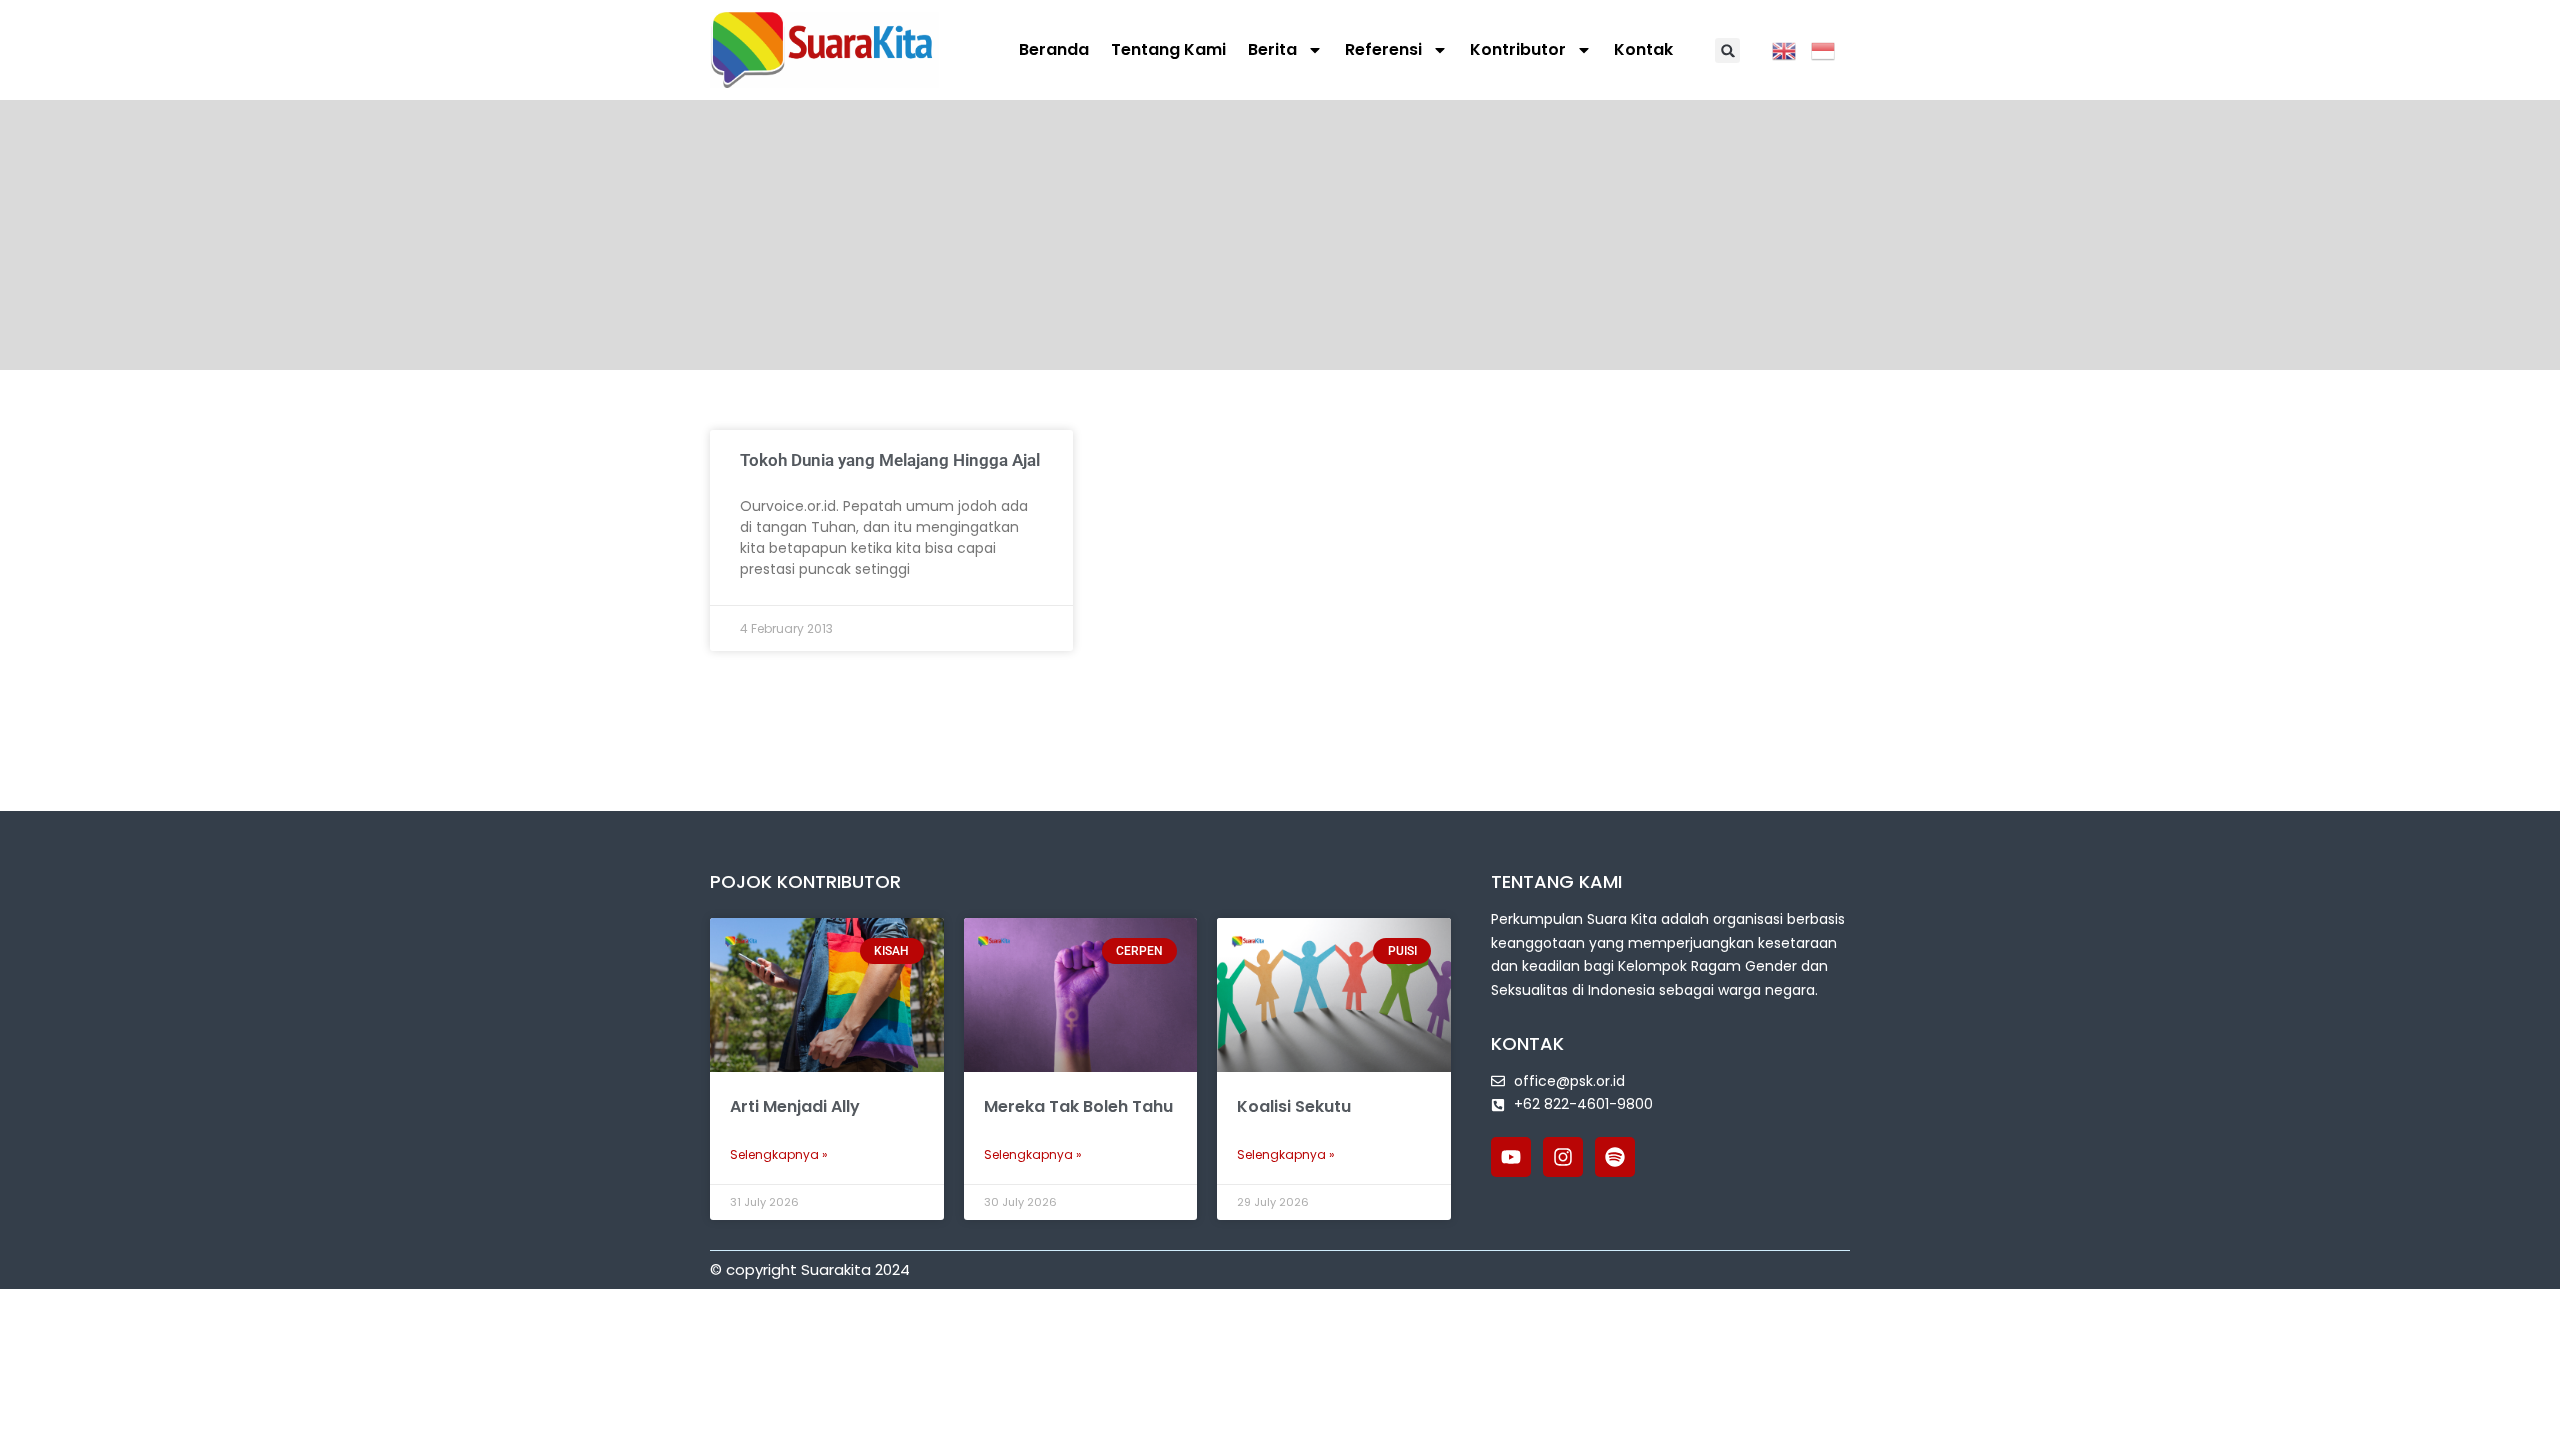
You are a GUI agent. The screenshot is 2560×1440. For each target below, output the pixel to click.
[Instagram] (1563, 1157)
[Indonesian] (1830, 49)
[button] (1727, 50)
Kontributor (1518, 49)
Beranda (1054, 49)
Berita (1272, 49)
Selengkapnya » (779, 1154)
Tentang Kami (1168, 49)
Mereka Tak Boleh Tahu (1078, 1106)
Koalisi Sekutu (1294, 1106)
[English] (1791, 49)
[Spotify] (1615, 1157)
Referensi (1383, 49)
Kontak (1643, 49)
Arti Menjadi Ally (795, 1106)
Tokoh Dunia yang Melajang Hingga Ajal (890, 460)
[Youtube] (1511, 1157)
